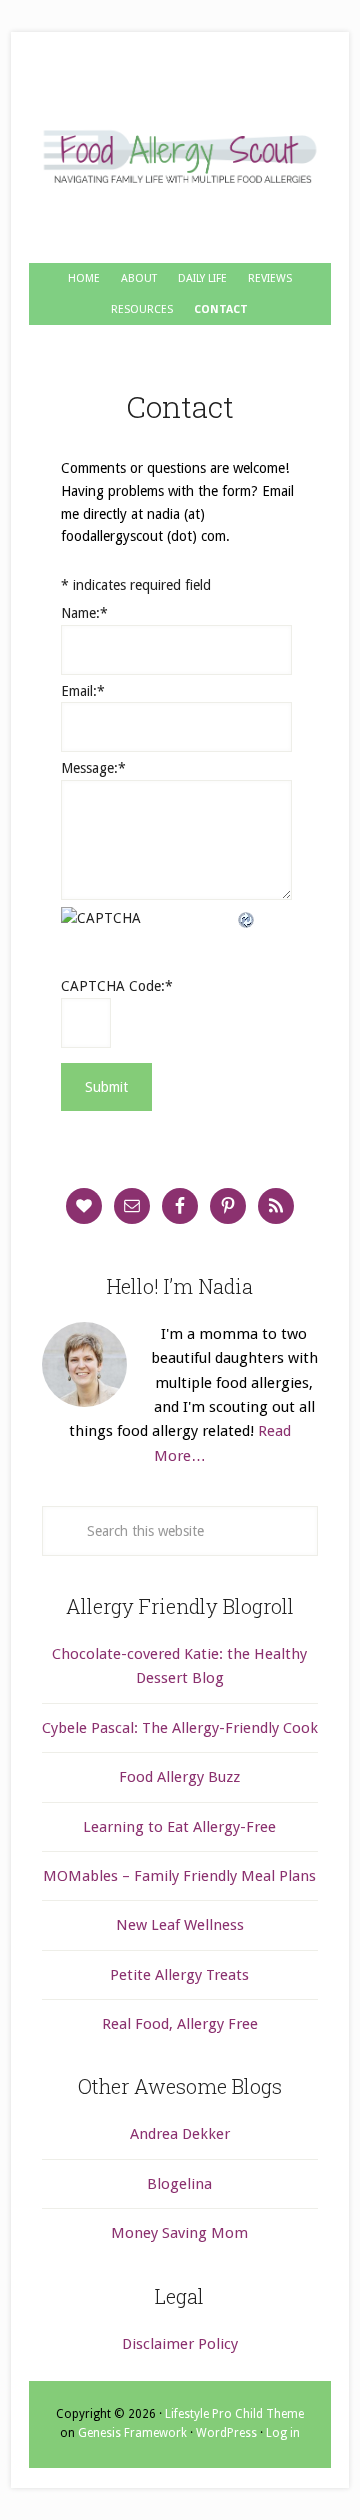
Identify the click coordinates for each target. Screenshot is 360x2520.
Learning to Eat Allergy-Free (179, 1827)
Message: (93, 768)
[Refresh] (247, 918)
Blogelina (179, 2184)
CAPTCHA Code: (117, 986)
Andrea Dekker (180, 2134)
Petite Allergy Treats (179, 1975)
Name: (84, 613)
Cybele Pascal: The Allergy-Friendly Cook (180, 1728)
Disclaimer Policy (180, 2344)
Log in (283, 2433)
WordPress (226, 2433)
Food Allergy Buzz (179, 1777)
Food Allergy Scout (180, 157)
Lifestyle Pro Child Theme (234, 2414)
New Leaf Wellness (180, 1925)
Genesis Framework (132, 2433)
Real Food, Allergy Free (180, 2024)
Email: (83, 691)
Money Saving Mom (179, 2233)
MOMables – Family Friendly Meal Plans (179, 1876)
